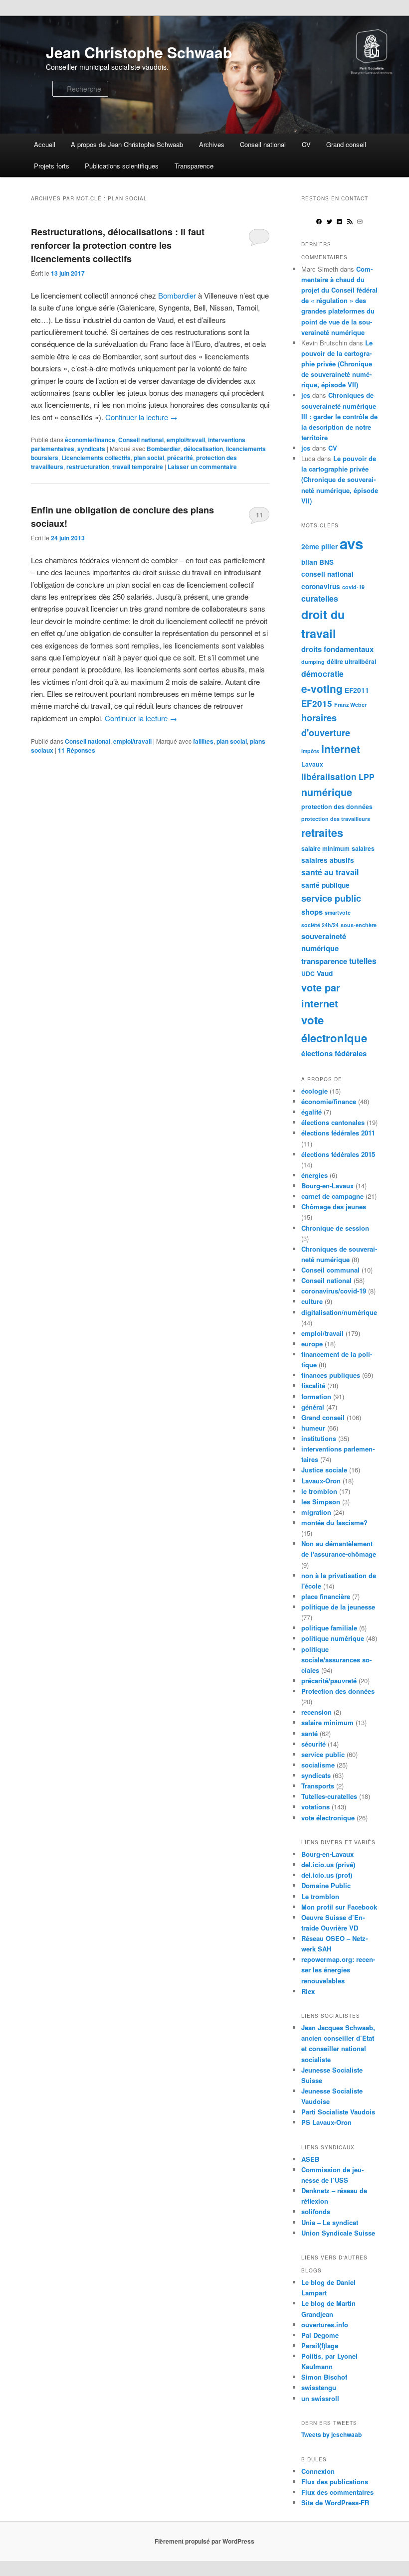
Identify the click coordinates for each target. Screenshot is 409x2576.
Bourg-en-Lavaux (327, 1186)
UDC (308, 973)
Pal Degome (320, 2335)
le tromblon (319, 1491)
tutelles (363, 961)
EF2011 (357, 690)
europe (312, 1344)
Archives (212, 144)
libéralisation (329, 777)
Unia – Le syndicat (330, 2222)
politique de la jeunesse (338, 1607)
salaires (363, 848)
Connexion (318, 2471)
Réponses (77, 750)
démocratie (322, 674)
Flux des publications (335, 2482)
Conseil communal (330, 1270)
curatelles (320, 598)
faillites (203, 741)
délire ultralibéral (351, 661)
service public (331, 898)
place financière (326, 1596)
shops (312, 912)
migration (316, 1512)
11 (259, 515)
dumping (313, 662)
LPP (367, 777)
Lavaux (312, 764)
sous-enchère (359, 925)
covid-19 (353, 587)
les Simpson (321, 1502)
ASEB (310, 2159)
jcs (306, 395)
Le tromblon (320, 1896)
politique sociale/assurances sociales (336, 1660)
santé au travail (330, 872)
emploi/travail (186, 440)
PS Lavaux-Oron (326, 2122)
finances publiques (331, 1375)
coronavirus (321, 586)
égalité (311, 1112)
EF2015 (317, 703)
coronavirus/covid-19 (334, 1291)
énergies (314, 1175)
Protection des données (338, 1691)
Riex (308, 1991)
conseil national (327, 574)
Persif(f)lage (320, 2345)
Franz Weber (350, 705)
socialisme (318, 1765)
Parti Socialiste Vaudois (338, 2112)
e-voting (322, 689)
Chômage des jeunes (334, 1207)
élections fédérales (334, 1053)
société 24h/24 (320, 925)
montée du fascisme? (334, 1523)
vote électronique (328, 1818)
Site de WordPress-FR (335, 2502)
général (313, 1407)
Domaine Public (326, 1885)
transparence (324, 961)
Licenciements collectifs (96, 458)
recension (316, 1712)
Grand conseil (346, 144)
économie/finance (90, 440)
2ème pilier (319, 547)
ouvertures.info (325, 2325)
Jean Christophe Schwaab (139, 52)
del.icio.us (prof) (327, 1875)
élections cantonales (333, 1122)
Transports (318, 1786)
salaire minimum (325, 848)
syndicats (91, 449)
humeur (313, 1428)
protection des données (337, 806)
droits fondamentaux (337, 649)
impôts (310, 751)
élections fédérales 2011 (338, 1133)
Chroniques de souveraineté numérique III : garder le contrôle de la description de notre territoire (339, 416)
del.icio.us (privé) (328, 1864)
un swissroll (320, 2398)
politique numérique (333, 1638)
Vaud (325, 973)
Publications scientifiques (122, 166)
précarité (180, 458)
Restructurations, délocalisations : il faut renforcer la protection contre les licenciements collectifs (118, 245)
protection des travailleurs (336, 819)
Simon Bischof (324, 2377)
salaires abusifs (328, 860)
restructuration (88, 467)
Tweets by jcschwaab (331, 2434)
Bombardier (177, 295)
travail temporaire (138, 467)
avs (351, 543)
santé (309, 1733)
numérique (327, 792)
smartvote (338, 912)
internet (341, 749)
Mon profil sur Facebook (339, 1907)
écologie (314, 1091)
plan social (149, 458)
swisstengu (319, 2387)
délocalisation (203, 449)
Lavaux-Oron (321, 1481)
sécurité (313, 1744)
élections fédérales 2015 (338, 1154)
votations (315, 1807)
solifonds (316, 2211)
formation (316, 1396)
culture (312, 1301)
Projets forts (52, 166)
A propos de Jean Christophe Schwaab (127, 144)
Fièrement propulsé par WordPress (204, 2541)
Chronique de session (335, 1228)
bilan (309, 562)
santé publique (325, 885)
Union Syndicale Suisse (338, 2233)
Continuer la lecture (141, 417)
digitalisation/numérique (339, 1312)
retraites (322, 833)
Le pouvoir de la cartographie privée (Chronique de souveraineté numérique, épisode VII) (337, 364)
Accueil (45, 144)
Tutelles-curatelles (329, 1796)
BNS (326, 562)
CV (306, 144)
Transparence (194, 166)
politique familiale (329, 1628)
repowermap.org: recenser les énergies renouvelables (338, 1970)
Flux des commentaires (337, 2492)
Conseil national (263, 144)
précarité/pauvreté (329, 1681)
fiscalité (313, 1385)
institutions (319, 1438)
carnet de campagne (332, 1196)
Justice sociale (324, 1470)
